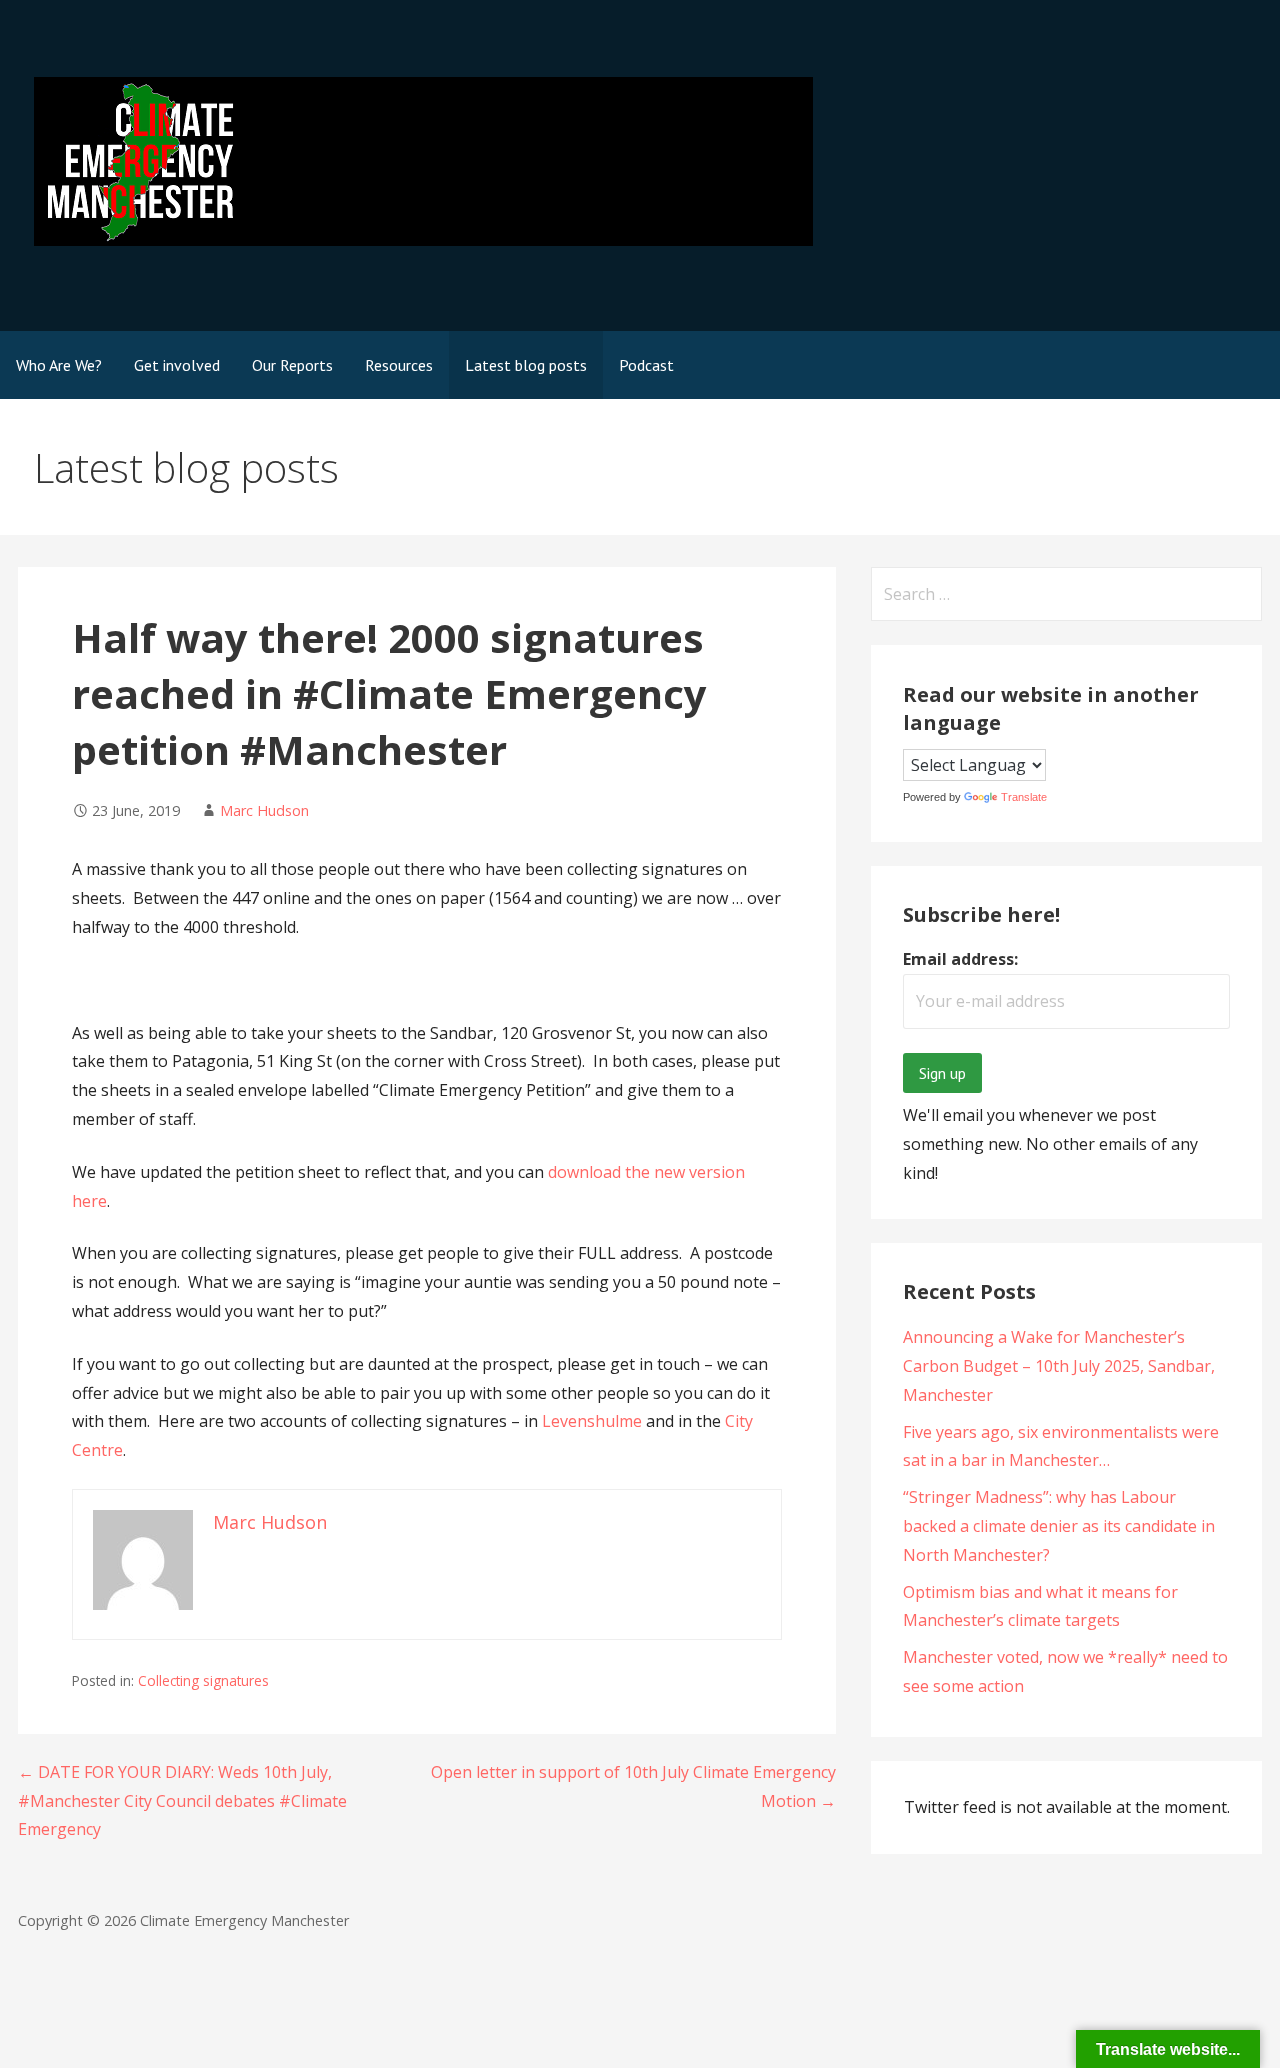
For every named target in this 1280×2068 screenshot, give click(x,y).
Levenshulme (594, 1421)
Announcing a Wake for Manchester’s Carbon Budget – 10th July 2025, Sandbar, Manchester (1059, 1366)
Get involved (177, 365)
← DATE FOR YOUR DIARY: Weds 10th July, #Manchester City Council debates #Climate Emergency (182, 1801)
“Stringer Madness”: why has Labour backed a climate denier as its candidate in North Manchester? (1059, 1526)
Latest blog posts (526, 365)
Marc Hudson (264, 810)
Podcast (646, 365)
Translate (1024, 797)
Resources (399, 365)
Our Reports (292, 365)
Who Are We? (59, 365)
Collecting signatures (203, 1680)
